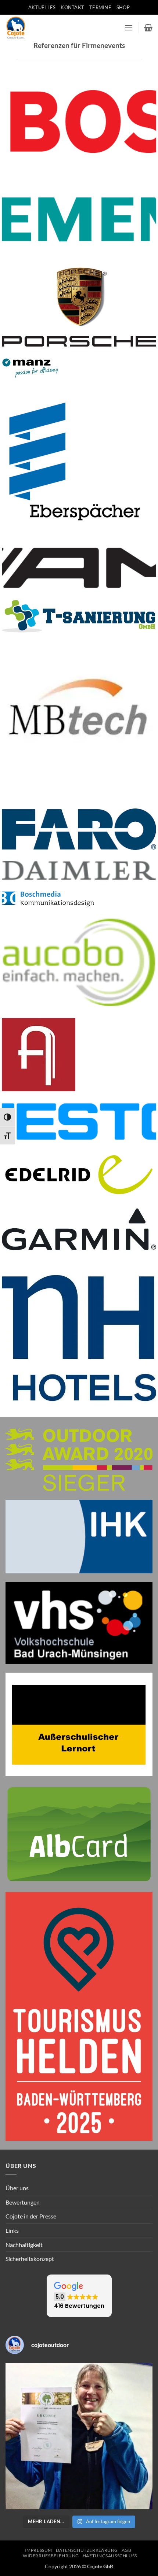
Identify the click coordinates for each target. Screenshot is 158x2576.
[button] (129, 28)
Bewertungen (23, 2202)
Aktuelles (42, 7)
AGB (127, 2550)
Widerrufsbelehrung (51, 2556)
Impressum (38, 2550)
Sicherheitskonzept (30, 2259)
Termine (100, 7)
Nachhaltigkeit (24, 2245)
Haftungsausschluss (110, 2556)
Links (12, 2230)
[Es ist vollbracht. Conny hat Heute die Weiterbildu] (79, 2436)
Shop (123, 7)
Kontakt (72, 7)
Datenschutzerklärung (87, 2550)
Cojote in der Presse (31, 2216)
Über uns (17, 2188)
